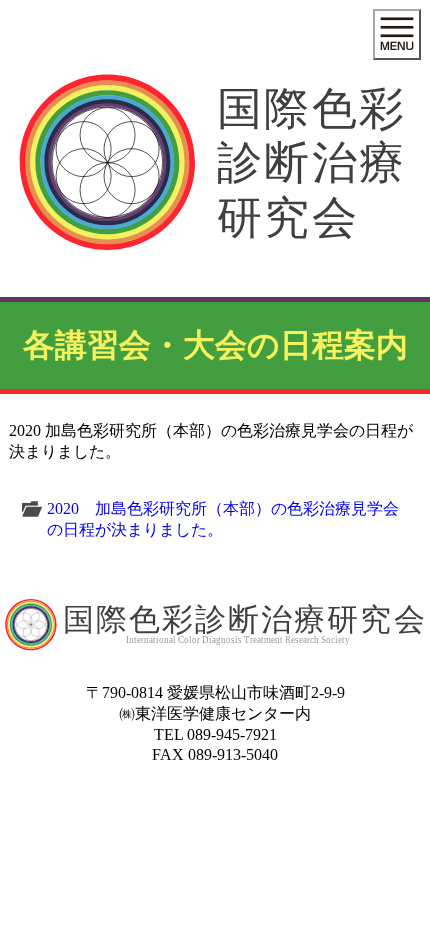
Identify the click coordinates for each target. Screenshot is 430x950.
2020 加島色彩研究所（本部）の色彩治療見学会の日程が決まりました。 (223, 519)
